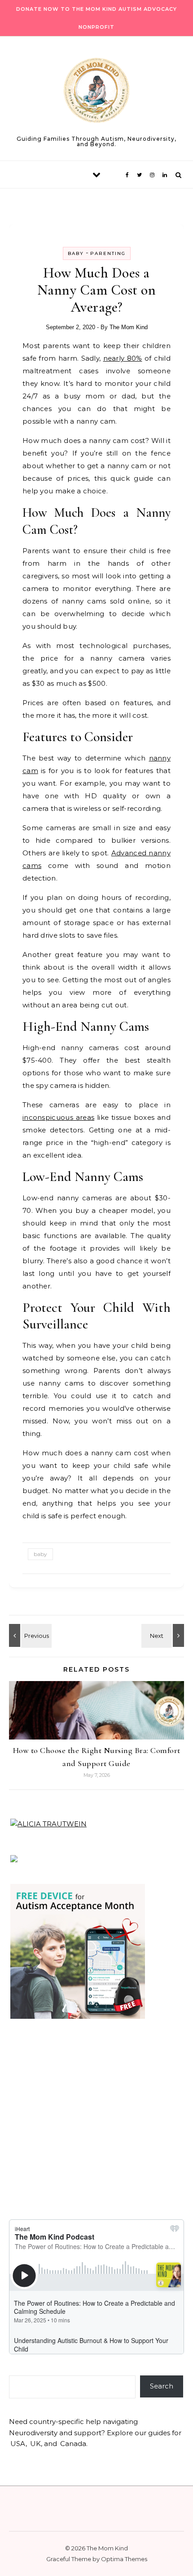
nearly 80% (123, 358)
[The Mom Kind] (96, 92)
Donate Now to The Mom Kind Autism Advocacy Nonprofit (96, 18)
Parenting (108, 253)
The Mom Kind (129, 327)
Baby (76, 253)
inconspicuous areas (58, 1117)
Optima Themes (124, 2559)
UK (35, 2444)
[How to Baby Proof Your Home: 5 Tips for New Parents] (29, 1635)
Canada (73, 2444)
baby (40, 1554)
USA (18, 2444)
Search (162, 2386)
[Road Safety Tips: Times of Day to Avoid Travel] (164, 1635)
